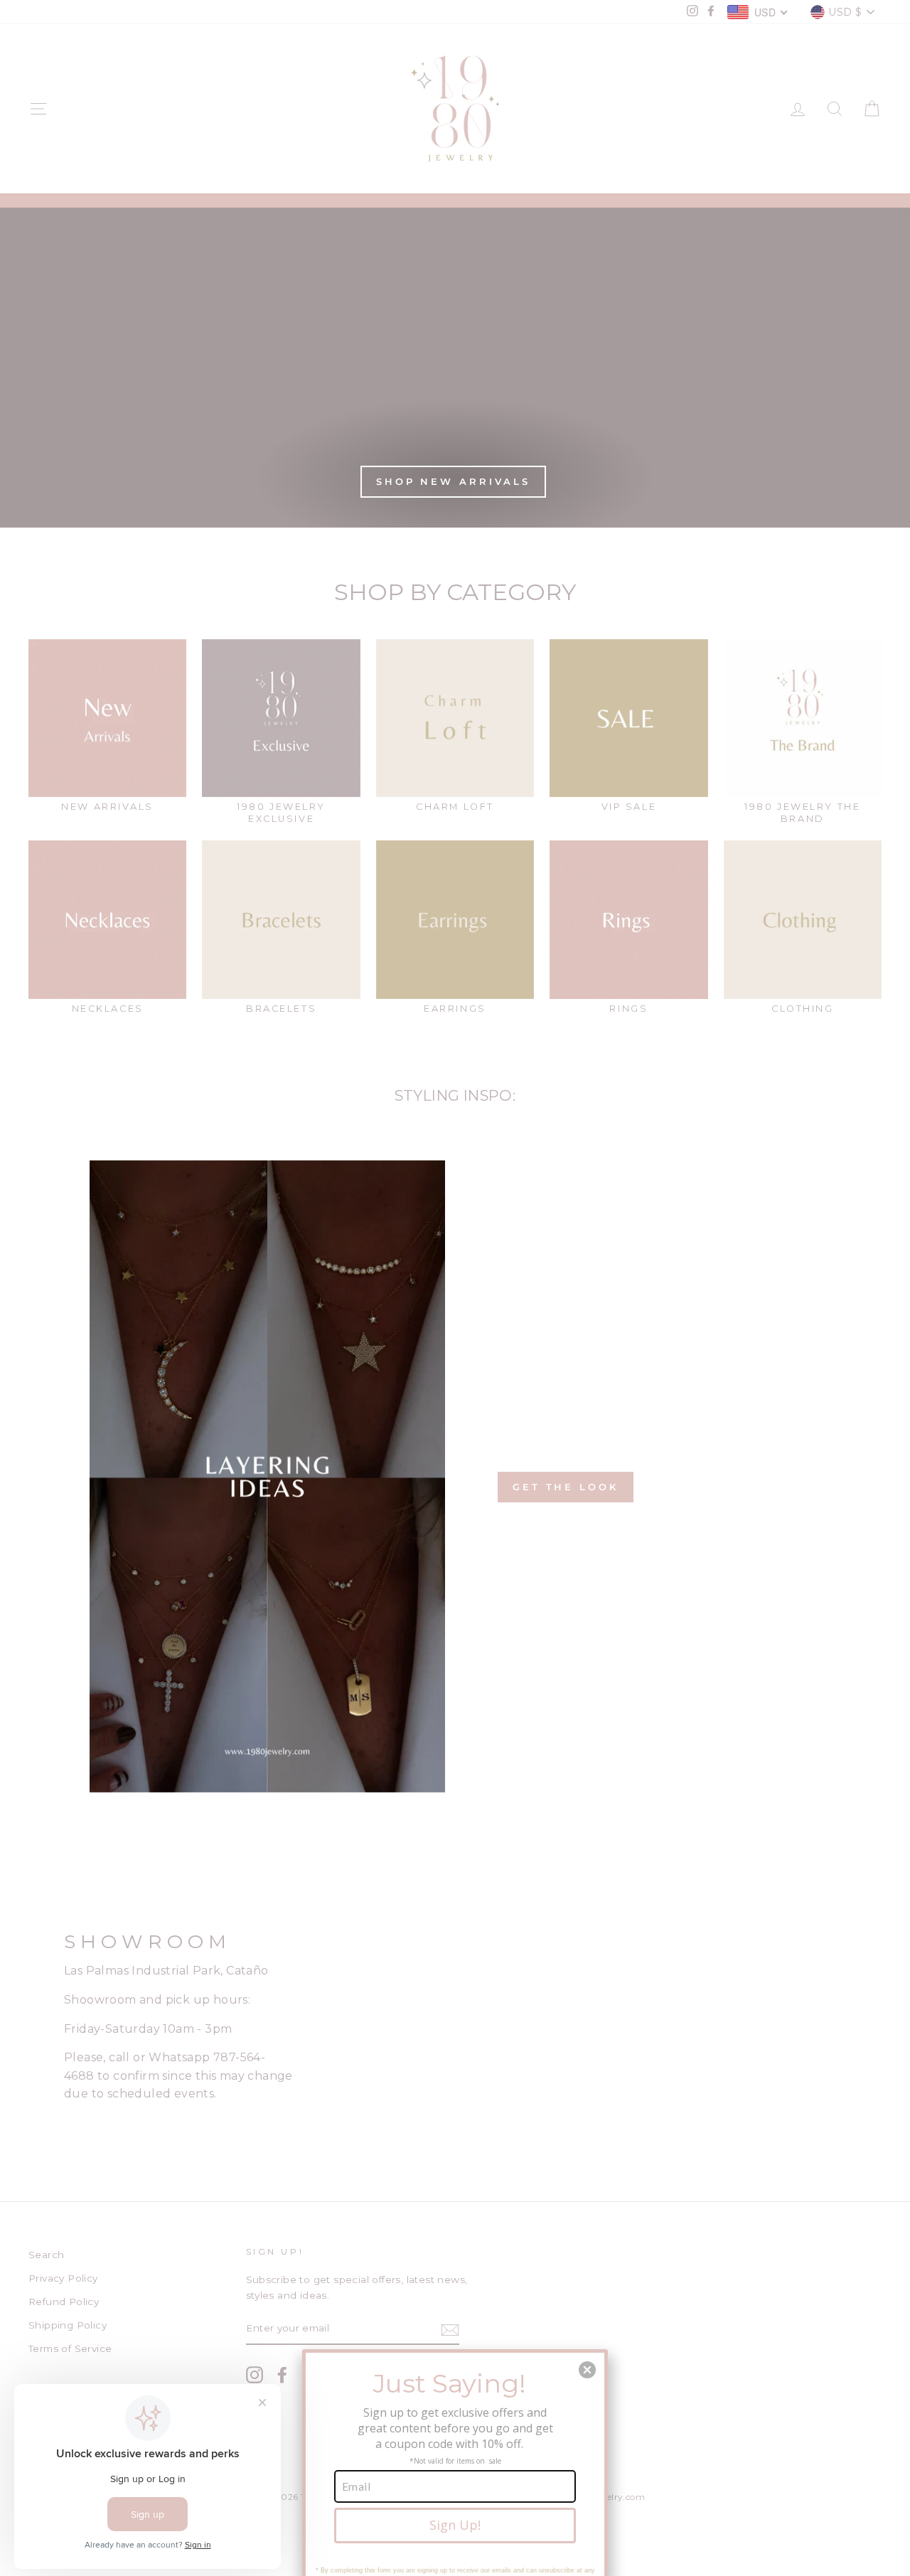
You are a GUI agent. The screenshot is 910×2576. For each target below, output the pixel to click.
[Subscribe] (450, 2329)
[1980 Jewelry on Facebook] (282, 2375)
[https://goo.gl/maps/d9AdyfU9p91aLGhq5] (455, 2024)
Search (46, 2255)
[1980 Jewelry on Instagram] (255, 2375)
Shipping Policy (68, 2325)
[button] (587, 2370)
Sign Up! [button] (455, 2525)
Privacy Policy (63, 2278)
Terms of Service (70, 2348)
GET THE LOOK (566, 1487)
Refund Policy (64, 2302)
